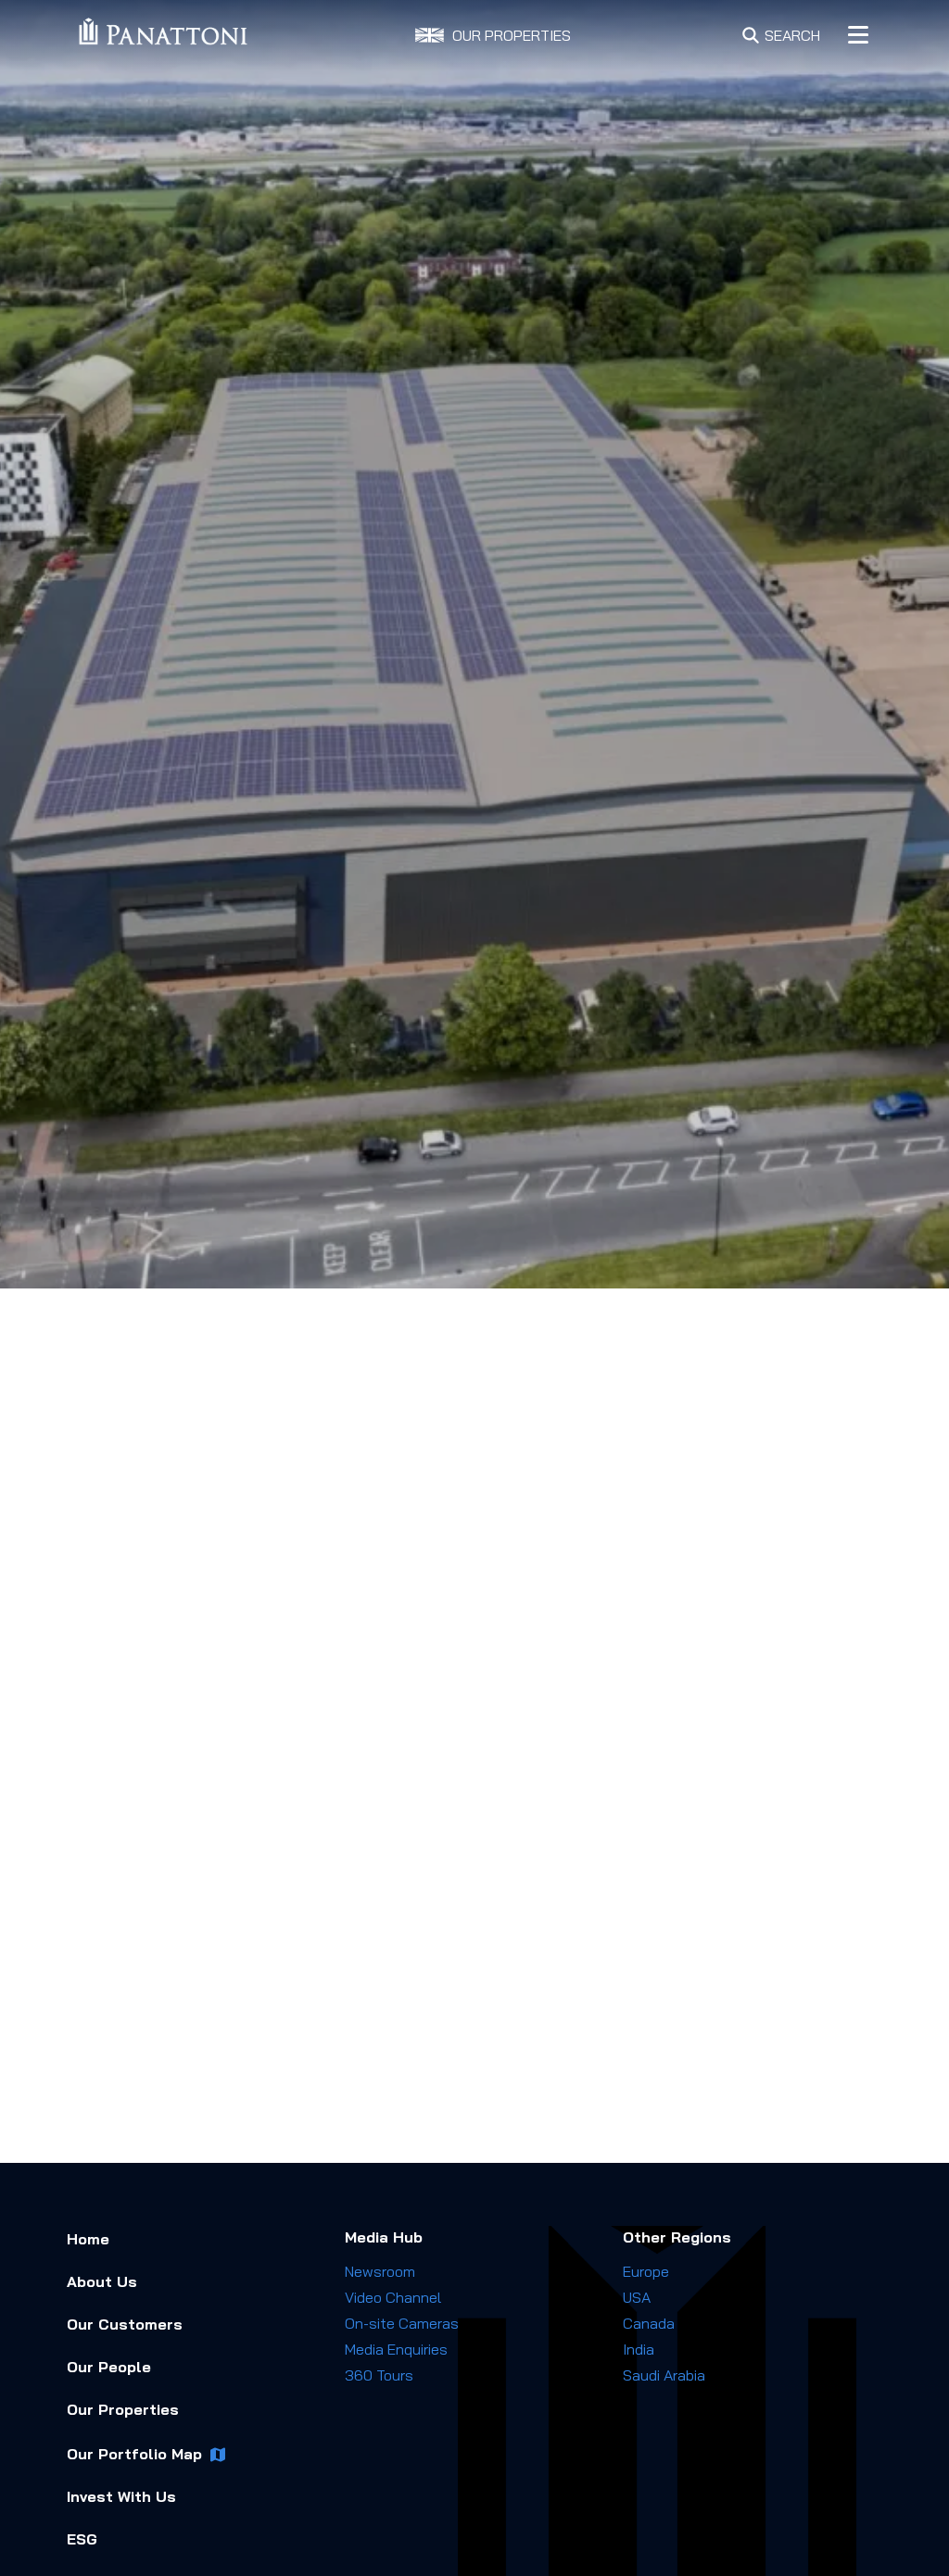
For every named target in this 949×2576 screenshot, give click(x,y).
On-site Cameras (402, 2323)
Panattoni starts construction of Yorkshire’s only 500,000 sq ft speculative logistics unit (791, 1940)
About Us (102, 2281)
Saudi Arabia (664, 2375)
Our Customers (125, 2324)
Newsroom (380, 2271)
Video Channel (393, 2297)
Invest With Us (121, 2496)
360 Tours (379, 2375)
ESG (82, 2539)
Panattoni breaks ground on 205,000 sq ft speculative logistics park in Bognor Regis (790, 1820)
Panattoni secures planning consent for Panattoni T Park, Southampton (773, 1709)
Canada (649, 2323)
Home (88, 2239)
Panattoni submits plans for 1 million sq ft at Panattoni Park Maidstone (791, 1606)
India (639, 2349)
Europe (646, 2271)
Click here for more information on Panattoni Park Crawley (291, 2119)
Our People (109, 2367)
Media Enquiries (396, 2349)
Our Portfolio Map (134, 2454)
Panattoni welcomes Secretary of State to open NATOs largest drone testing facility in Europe (791, 2060)
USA (637, 2297)
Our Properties (123, 2409)
